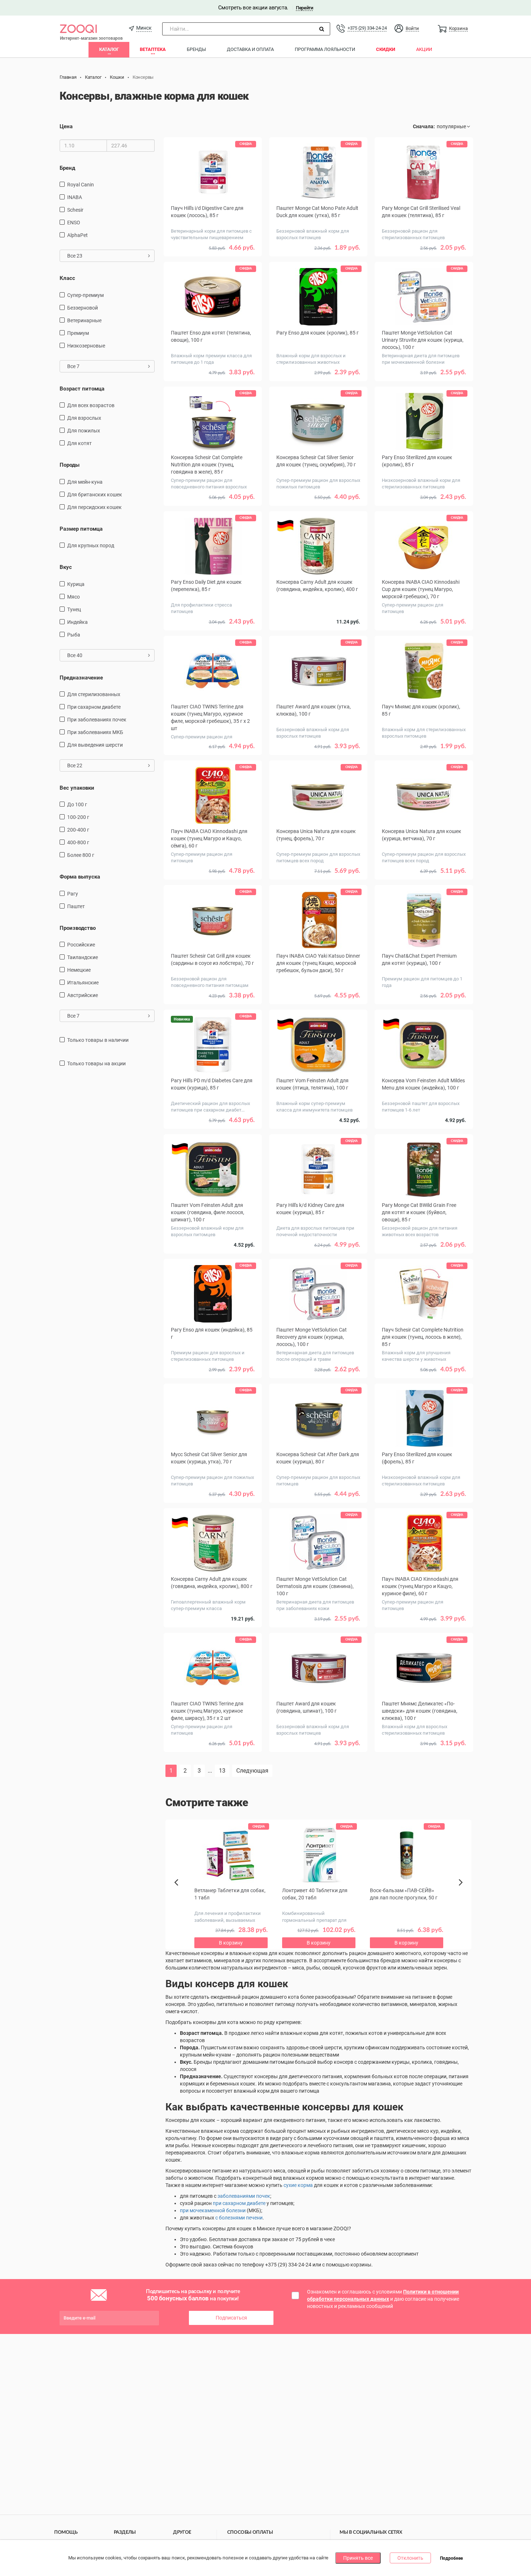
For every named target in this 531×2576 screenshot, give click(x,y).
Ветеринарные (84, 320)
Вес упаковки (77, 788)
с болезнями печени (239, 2218)
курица (76, 584)
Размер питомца (81, 529)
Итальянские (83, 983)
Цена (66, 126)
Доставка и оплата (250, 49)
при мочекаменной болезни (213, 2210)
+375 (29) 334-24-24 (367, 28)
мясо (74, 597)
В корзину (213, 1761)
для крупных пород (91, 545)
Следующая (252, 1771)
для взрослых (84, 418)
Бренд (67, 168)
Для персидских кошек (94, 507)
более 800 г (81, 855)
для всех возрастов (91, 405)
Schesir (75, 210)
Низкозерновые (86, 346)
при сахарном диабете (94, 707)
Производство (78, 928)
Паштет (76, 906)
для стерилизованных (94, 694)
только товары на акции (96, 1063)
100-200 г (78, 817)
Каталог (109, 49)
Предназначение (81, 678)
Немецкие (79, 970)
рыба (74, 635)
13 (222, 1771)
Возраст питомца (82, 389)
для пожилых (84, 431)
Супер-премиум (85, 295)
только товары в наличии (98, 1040)
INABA (75, 197)
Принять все (358, 2558)
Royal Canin (81, 185)
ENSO (74, 223)
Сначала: (424, 126)
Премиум (78, 333)
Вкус (66, 567)
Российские (81, 945)
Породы (70, 465)
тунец (74, 609)
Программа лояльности (325, 49)
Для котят (79, 443)
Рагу (73, 894)
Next (462, 1890)
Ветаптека (153, 49)
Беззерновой (83, 308)
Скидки (386, 49)
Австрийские (83, 995)
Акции (424, 49)
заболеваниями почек (244, 2196)
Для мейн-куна (85, 482)
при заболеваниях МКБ (95, 732)
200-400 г (78, 830)
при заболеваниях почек (97, 720)
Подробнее (451, 2558)
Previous (180, 1895)
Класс (67, 278)
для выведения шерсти (95, 745)
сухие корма (298, 2185)
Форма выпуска (80, 877)
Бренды (196, 49)
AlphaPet (77, 235)
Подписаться (231, 2318)
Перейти (304, 8)
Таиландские (83, 957)
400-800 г (78, 842)
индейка (77, 622)
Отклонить (410, 2558)
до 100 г (77, 804)
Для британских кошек (95, 495)
